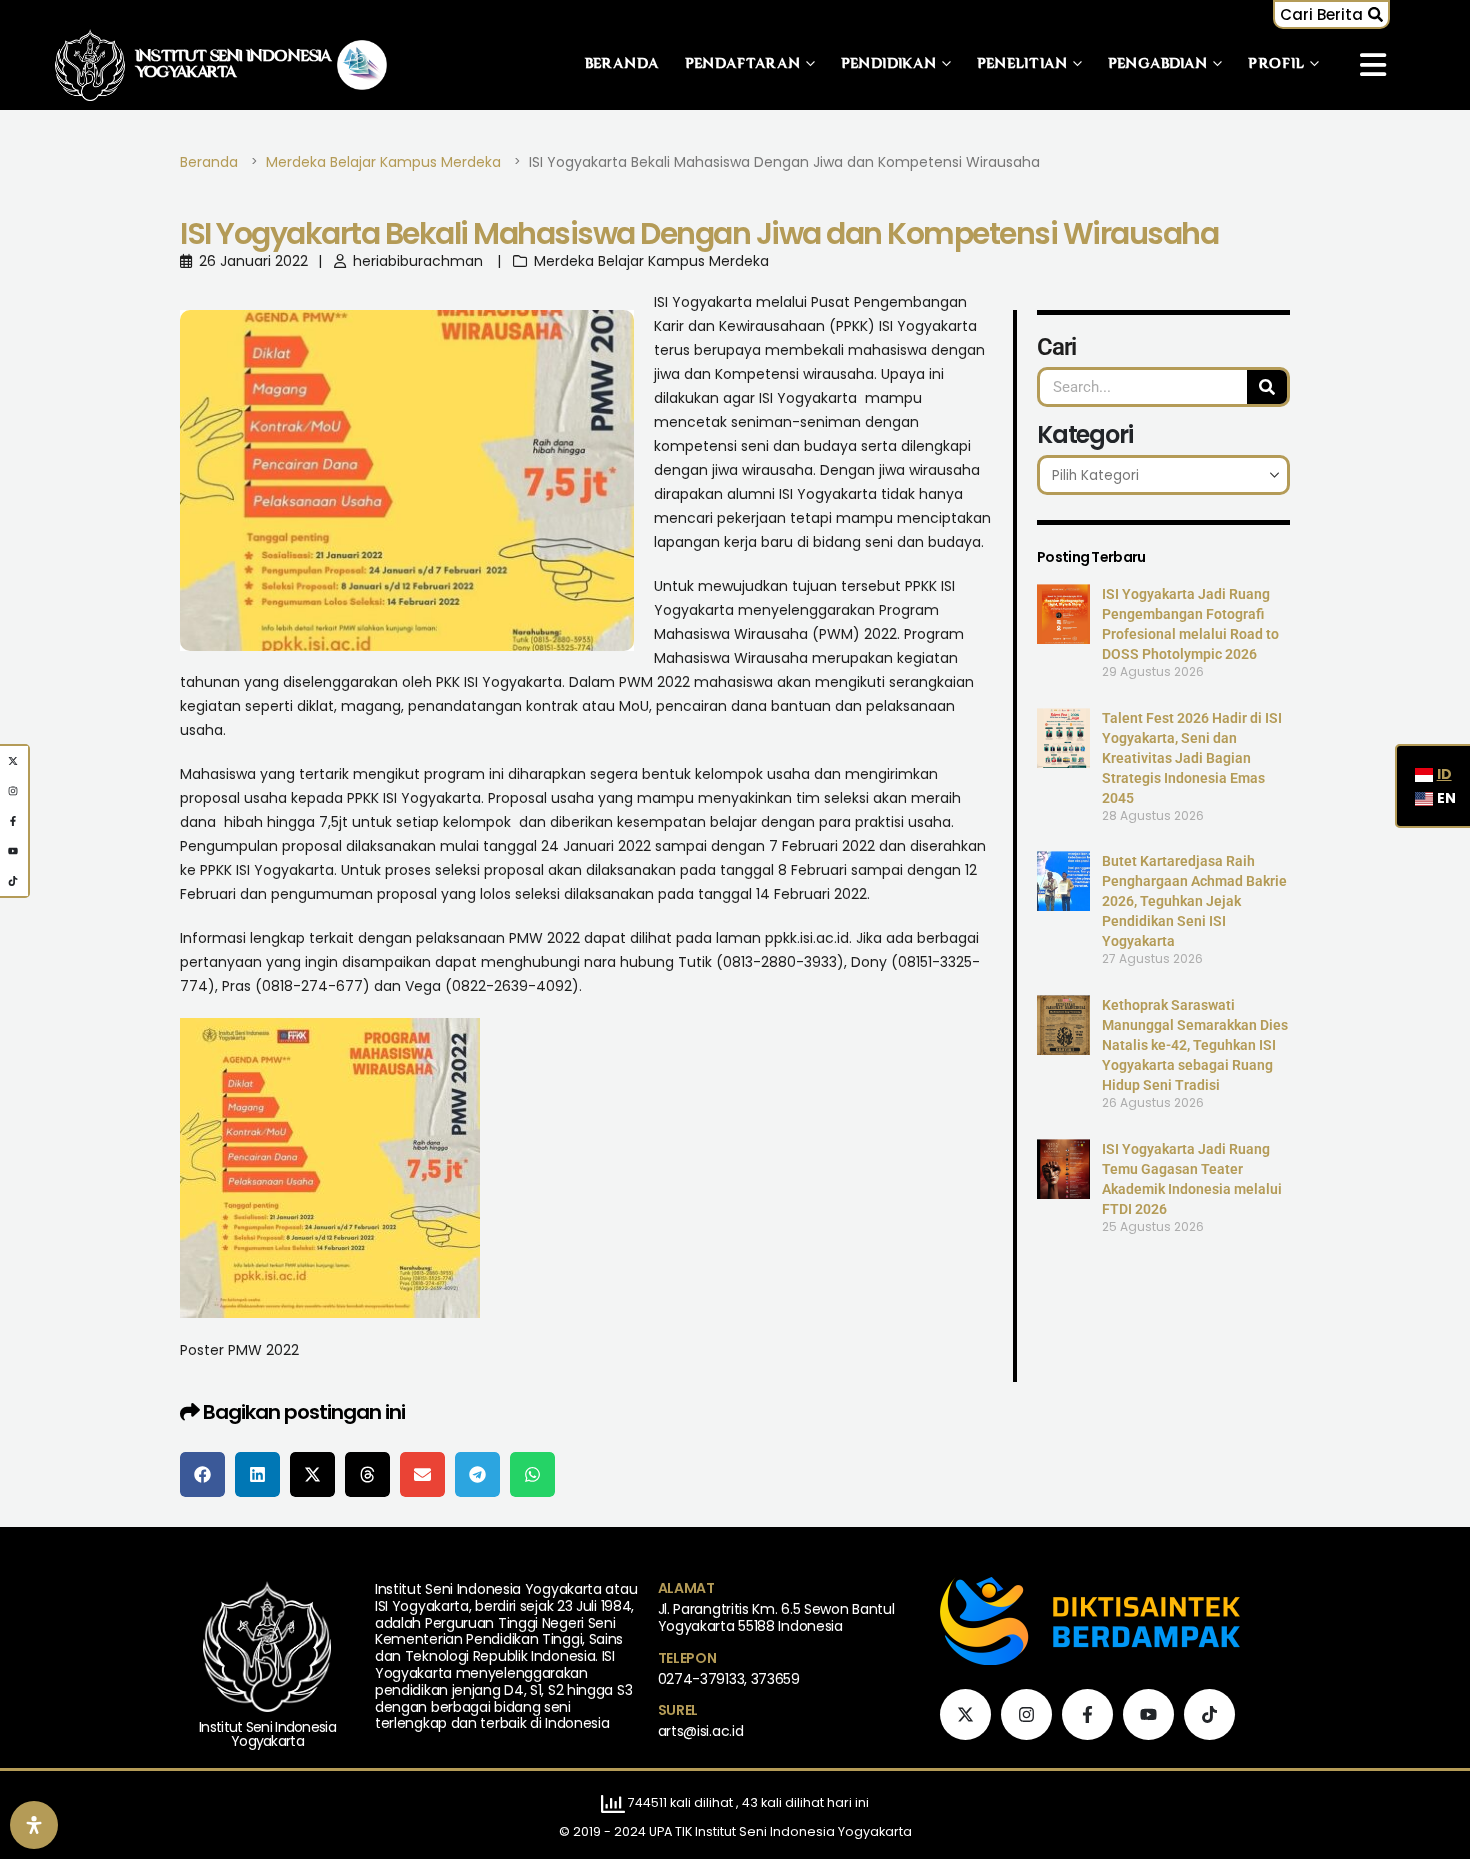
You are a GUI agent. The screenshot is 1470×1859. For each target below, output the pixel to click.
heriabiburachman (418, 261)
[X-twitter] (965, 1714)
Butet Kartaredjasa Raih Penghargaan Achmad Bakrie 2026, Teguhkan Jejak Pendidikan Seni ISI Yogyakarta (1194, 901)
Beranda (622, 64)
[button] (1331, 14)
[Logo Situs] (90, 64)
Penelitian (1022, 64)
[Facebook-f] (1087, 1714)
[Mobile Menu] (1373, 65)
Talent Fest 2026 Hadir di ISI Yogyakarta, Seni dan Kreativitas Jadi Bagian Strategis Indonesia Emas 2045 (1192, 758)
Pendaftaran (743, 64)
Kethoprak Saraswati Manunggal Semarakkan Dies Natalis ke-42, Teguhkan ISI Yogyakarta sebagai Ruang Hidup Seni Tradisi (1195, 1045)
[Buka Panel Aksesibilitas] (34, 1825)
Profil (1276, 64)
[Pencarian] (1267, 387)
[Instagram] (1026, 1714)
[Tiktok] (1209, 1714)
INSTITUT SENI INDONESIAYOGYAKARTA (233, 65)
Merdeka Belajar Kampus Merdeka (651, 261)
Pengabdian (1158, 64)
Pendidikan (889, 64)
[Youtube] (1148, 1714)
